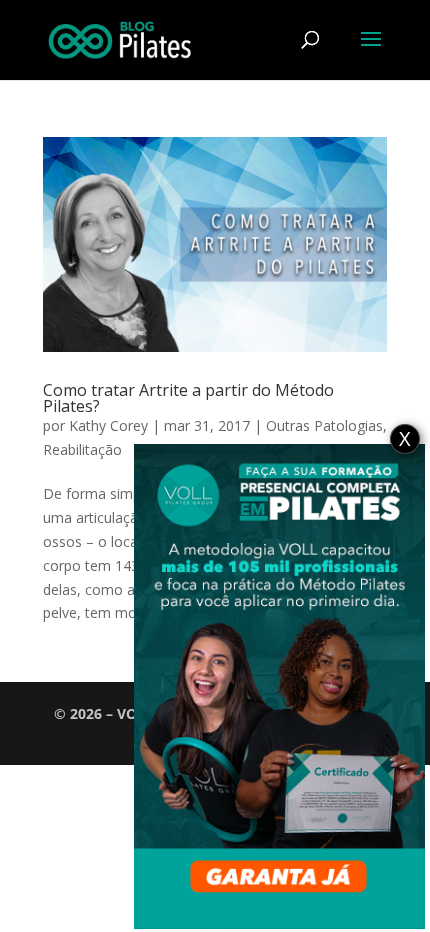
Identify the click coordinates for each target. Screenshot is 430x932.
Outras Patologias (324, 425)
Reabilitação (82, 449)
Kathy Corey (108, 425)
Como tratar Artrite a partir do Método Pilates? (188, 398)
